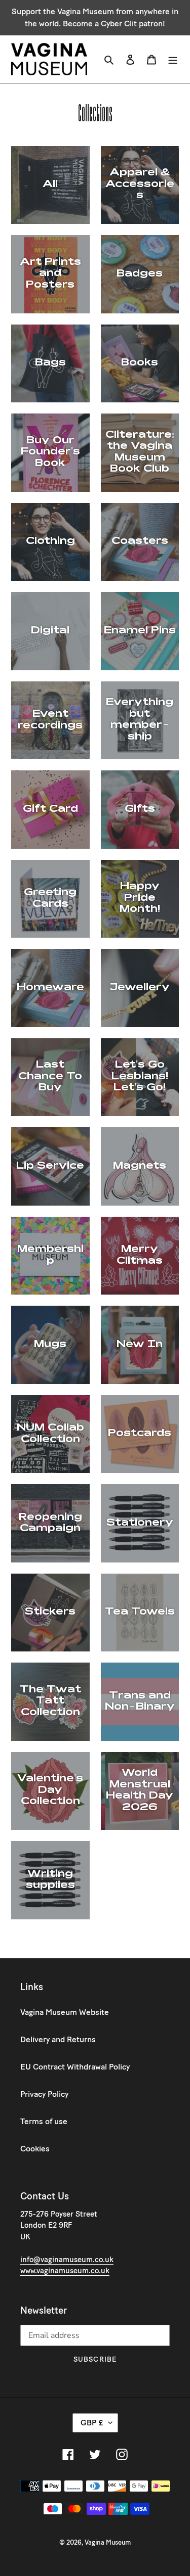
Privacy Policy (44, 2094)
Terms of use (44, 2121)
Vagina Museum (108, 2542)
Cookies (35, 2149)
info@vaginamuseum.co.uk (67, 2260)
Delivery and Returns (58, 2039)
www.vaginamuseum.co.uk (65, 2271)
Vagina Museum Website (65, 2012)
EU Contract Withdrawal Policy (75, 2067)
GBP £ (92, 2423)
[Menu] (173, 59)
